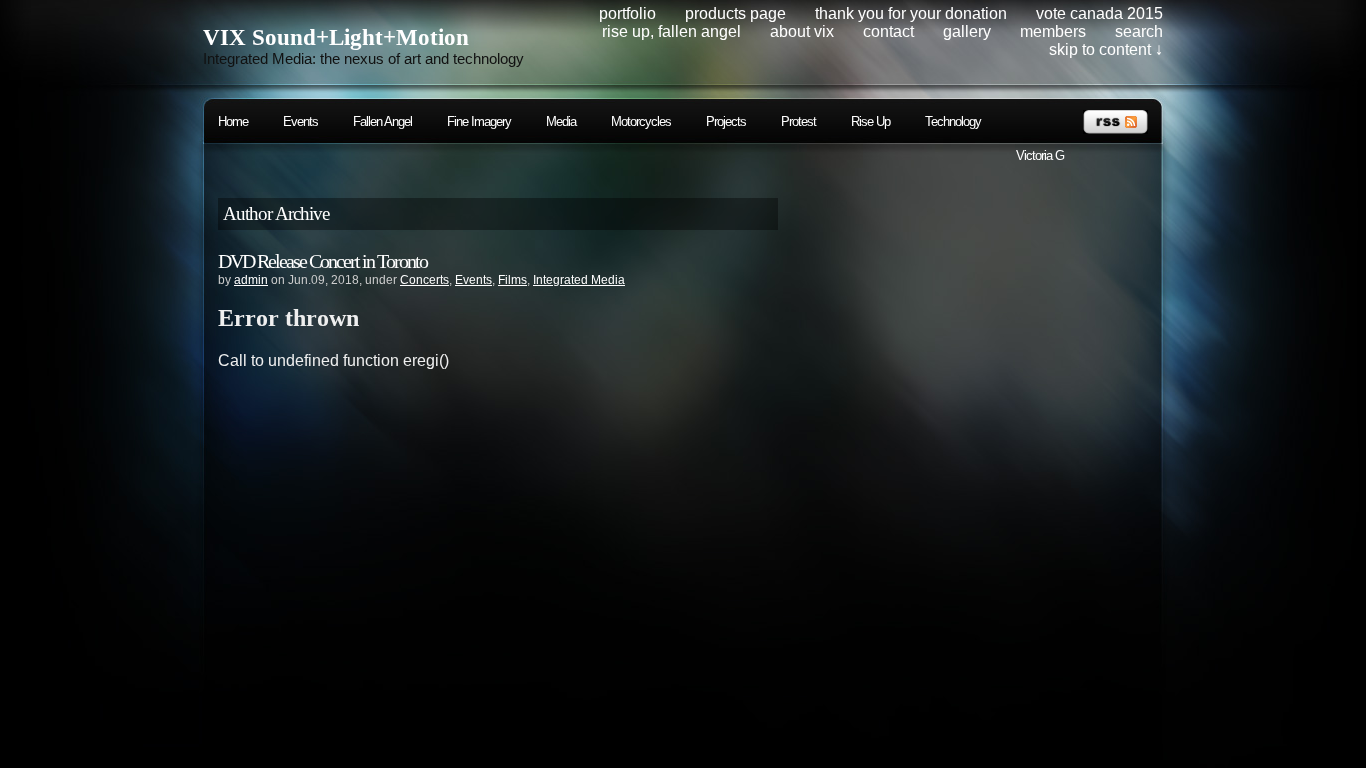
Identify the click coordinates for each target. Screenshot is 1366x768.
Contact (888, 31)
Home (233, 121)
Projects (726, 121)
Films (512, 280)
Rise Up (870, 121)
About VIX (802, 31)
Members (1053, 31)
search (1139, 31)
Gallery (967, 31)
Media (561, 121)
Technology (953, 121)
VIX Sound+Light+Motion (336, 37)
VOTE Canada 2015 (1099, 13)
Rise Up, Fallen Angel (671, 31)
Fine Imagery (479, 121)
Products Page (735, 13)
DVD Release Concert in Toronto (322, 261)
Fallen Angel (382, 121)
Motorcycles (641, 121)
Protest (798, 121)
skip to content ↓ (1106, 49)
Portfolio (627, 13)
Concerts (424, 280)
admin (251, 280)
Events (300, 121)
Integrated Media (579, 280)
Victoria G (1040, 155)
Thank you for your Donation (911, 13)
